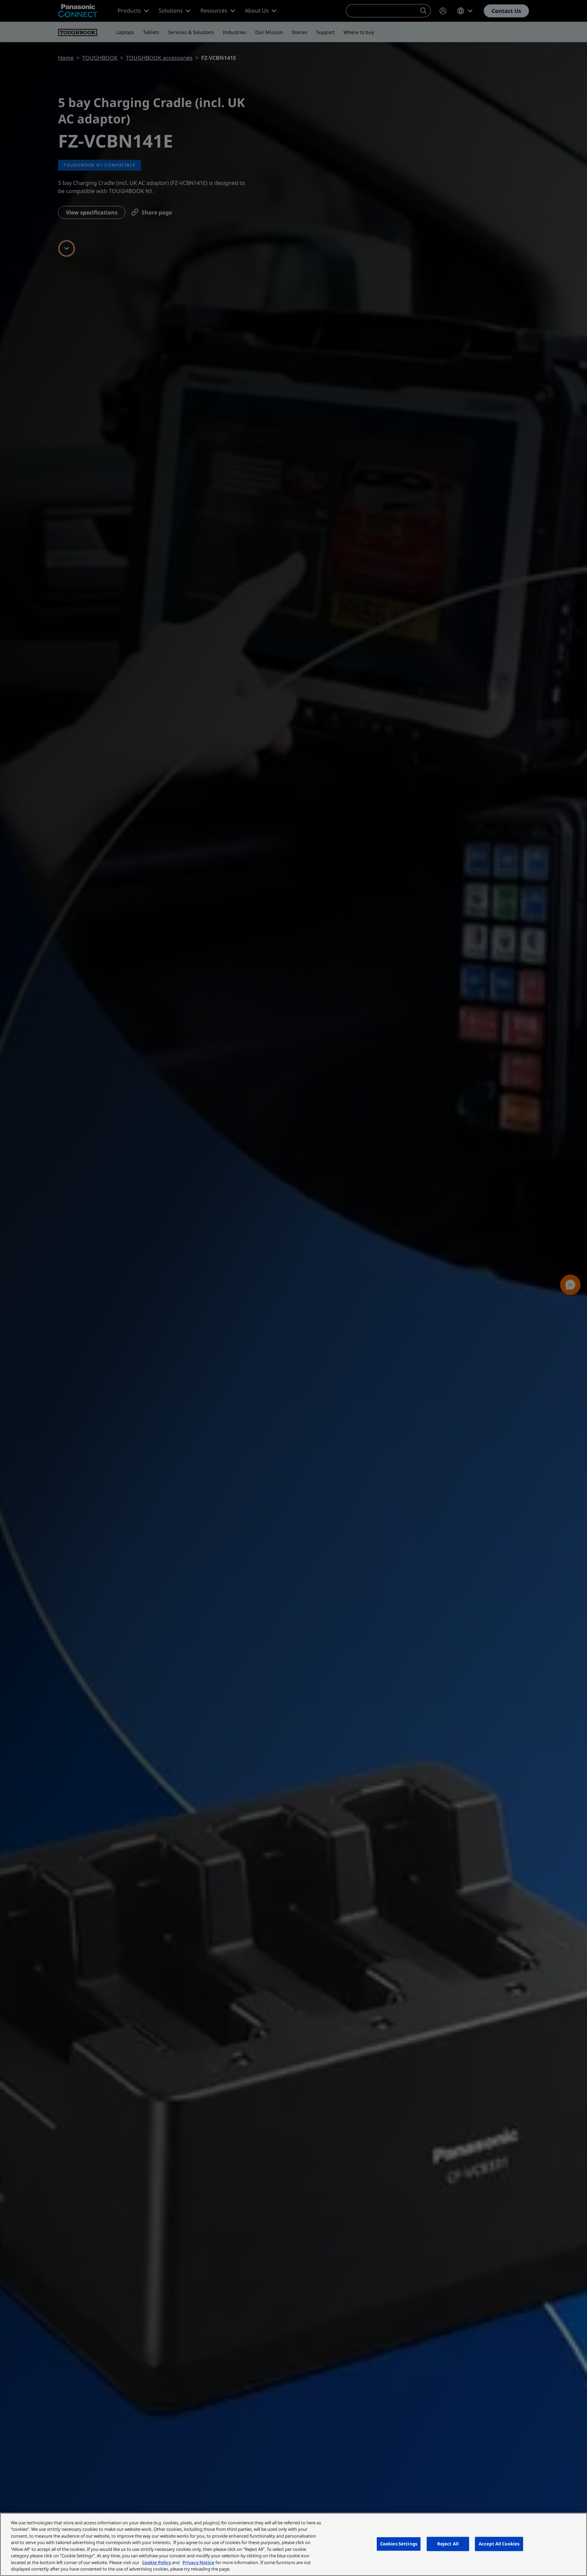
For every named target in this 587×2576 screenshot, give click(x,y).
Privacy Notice (198, 2562)
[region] (293, 2544)
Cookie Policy (156, 2562)
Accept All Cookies (499, 2544)
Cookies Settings (399, 2544)
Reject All (448, 2544)
